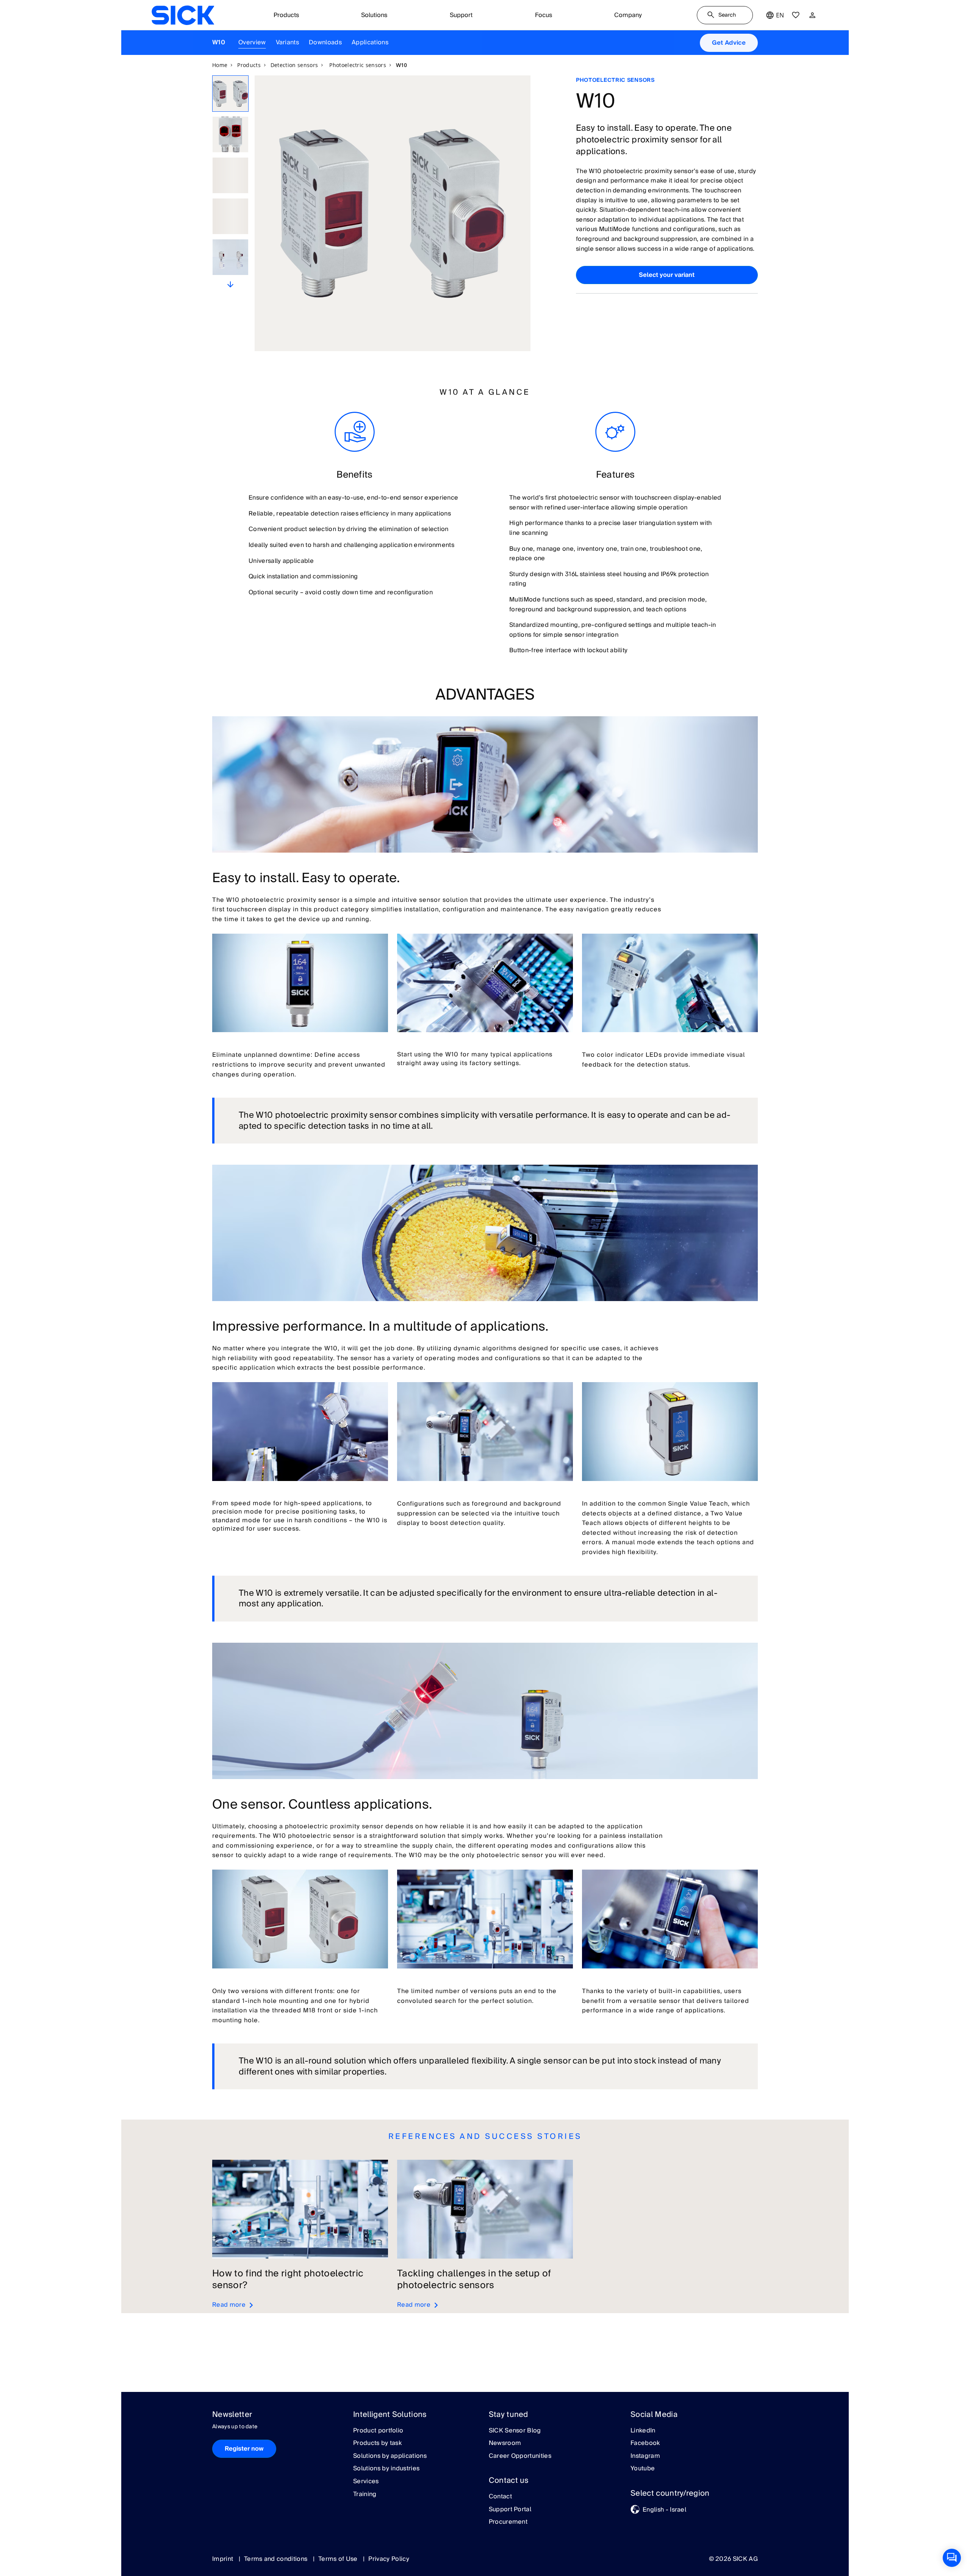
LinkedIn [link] (643, 2431)
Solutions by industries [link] (386, 2469)
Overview (252, 42)
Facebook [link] (645, 2443)
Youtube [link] (643, 2469)
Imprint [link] (224, 2559)
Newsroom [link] (505, 2443)
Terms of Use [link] (339, 2559)
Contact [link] (500, 2497)
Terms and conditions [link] (277, 2559)
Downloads (325, 42)
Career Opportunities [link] (520, 2456)
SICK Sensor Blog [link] (515, 2431)
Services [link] (366, 2482)
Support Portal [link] (510, 2510)
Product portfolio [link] (378, 2431)
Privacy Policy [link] (389, 2559)
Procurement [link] (508, 2522)
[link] (183, 15)
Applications (370, 42)
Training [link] (365, 2495)
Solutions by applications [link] (390, 2456)
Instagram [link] (645, 2456)
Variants (288, 42)
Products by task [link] (377, 2443)
